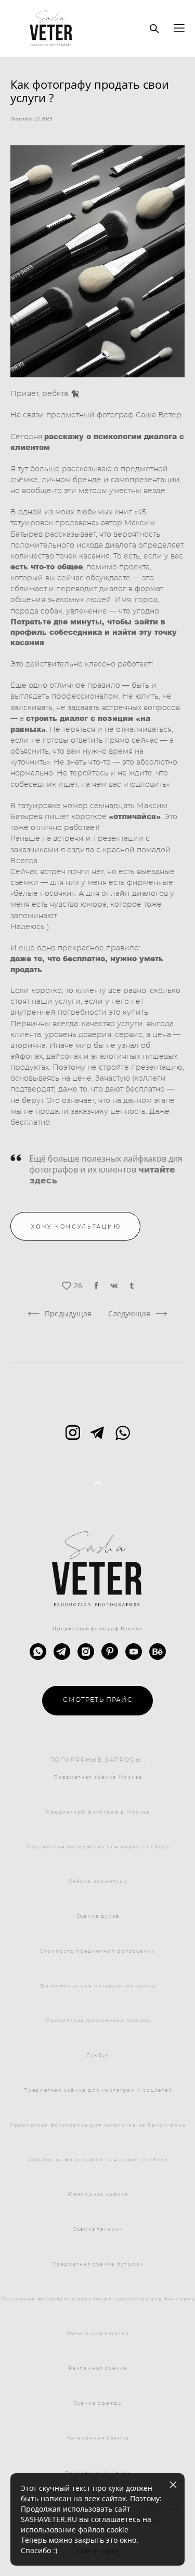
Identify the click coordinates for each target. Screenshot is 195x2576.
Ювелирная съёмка (98, 2195)
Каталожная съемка (98, 2438)
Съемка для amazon (98, 2334)
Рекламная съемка (98, 2369)
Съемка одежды (98, 2403)
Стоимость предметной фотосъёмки (98, 1951)
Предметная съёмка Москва (98, 1777)
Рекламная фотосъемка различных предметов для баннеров (98, 2299)
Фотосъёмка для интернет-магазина (98, 1986)
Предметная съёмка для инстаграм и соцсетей (98, 2090)
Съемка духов (98, 1917)
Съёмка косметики (98, 1882)
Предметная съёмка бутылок (98, 2264)
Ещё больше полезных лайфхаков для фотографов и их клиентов (106, 1169)
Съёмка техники (98, 2230)
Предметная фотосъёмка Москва (98, 2021)
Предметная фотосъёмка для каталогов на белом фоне (98, 2125)
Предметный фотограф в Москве (98, 1812)
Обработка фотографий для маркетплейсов (98, 2160)
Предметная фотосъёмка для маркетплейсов (98, 1847)
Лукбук (98, 2056)
